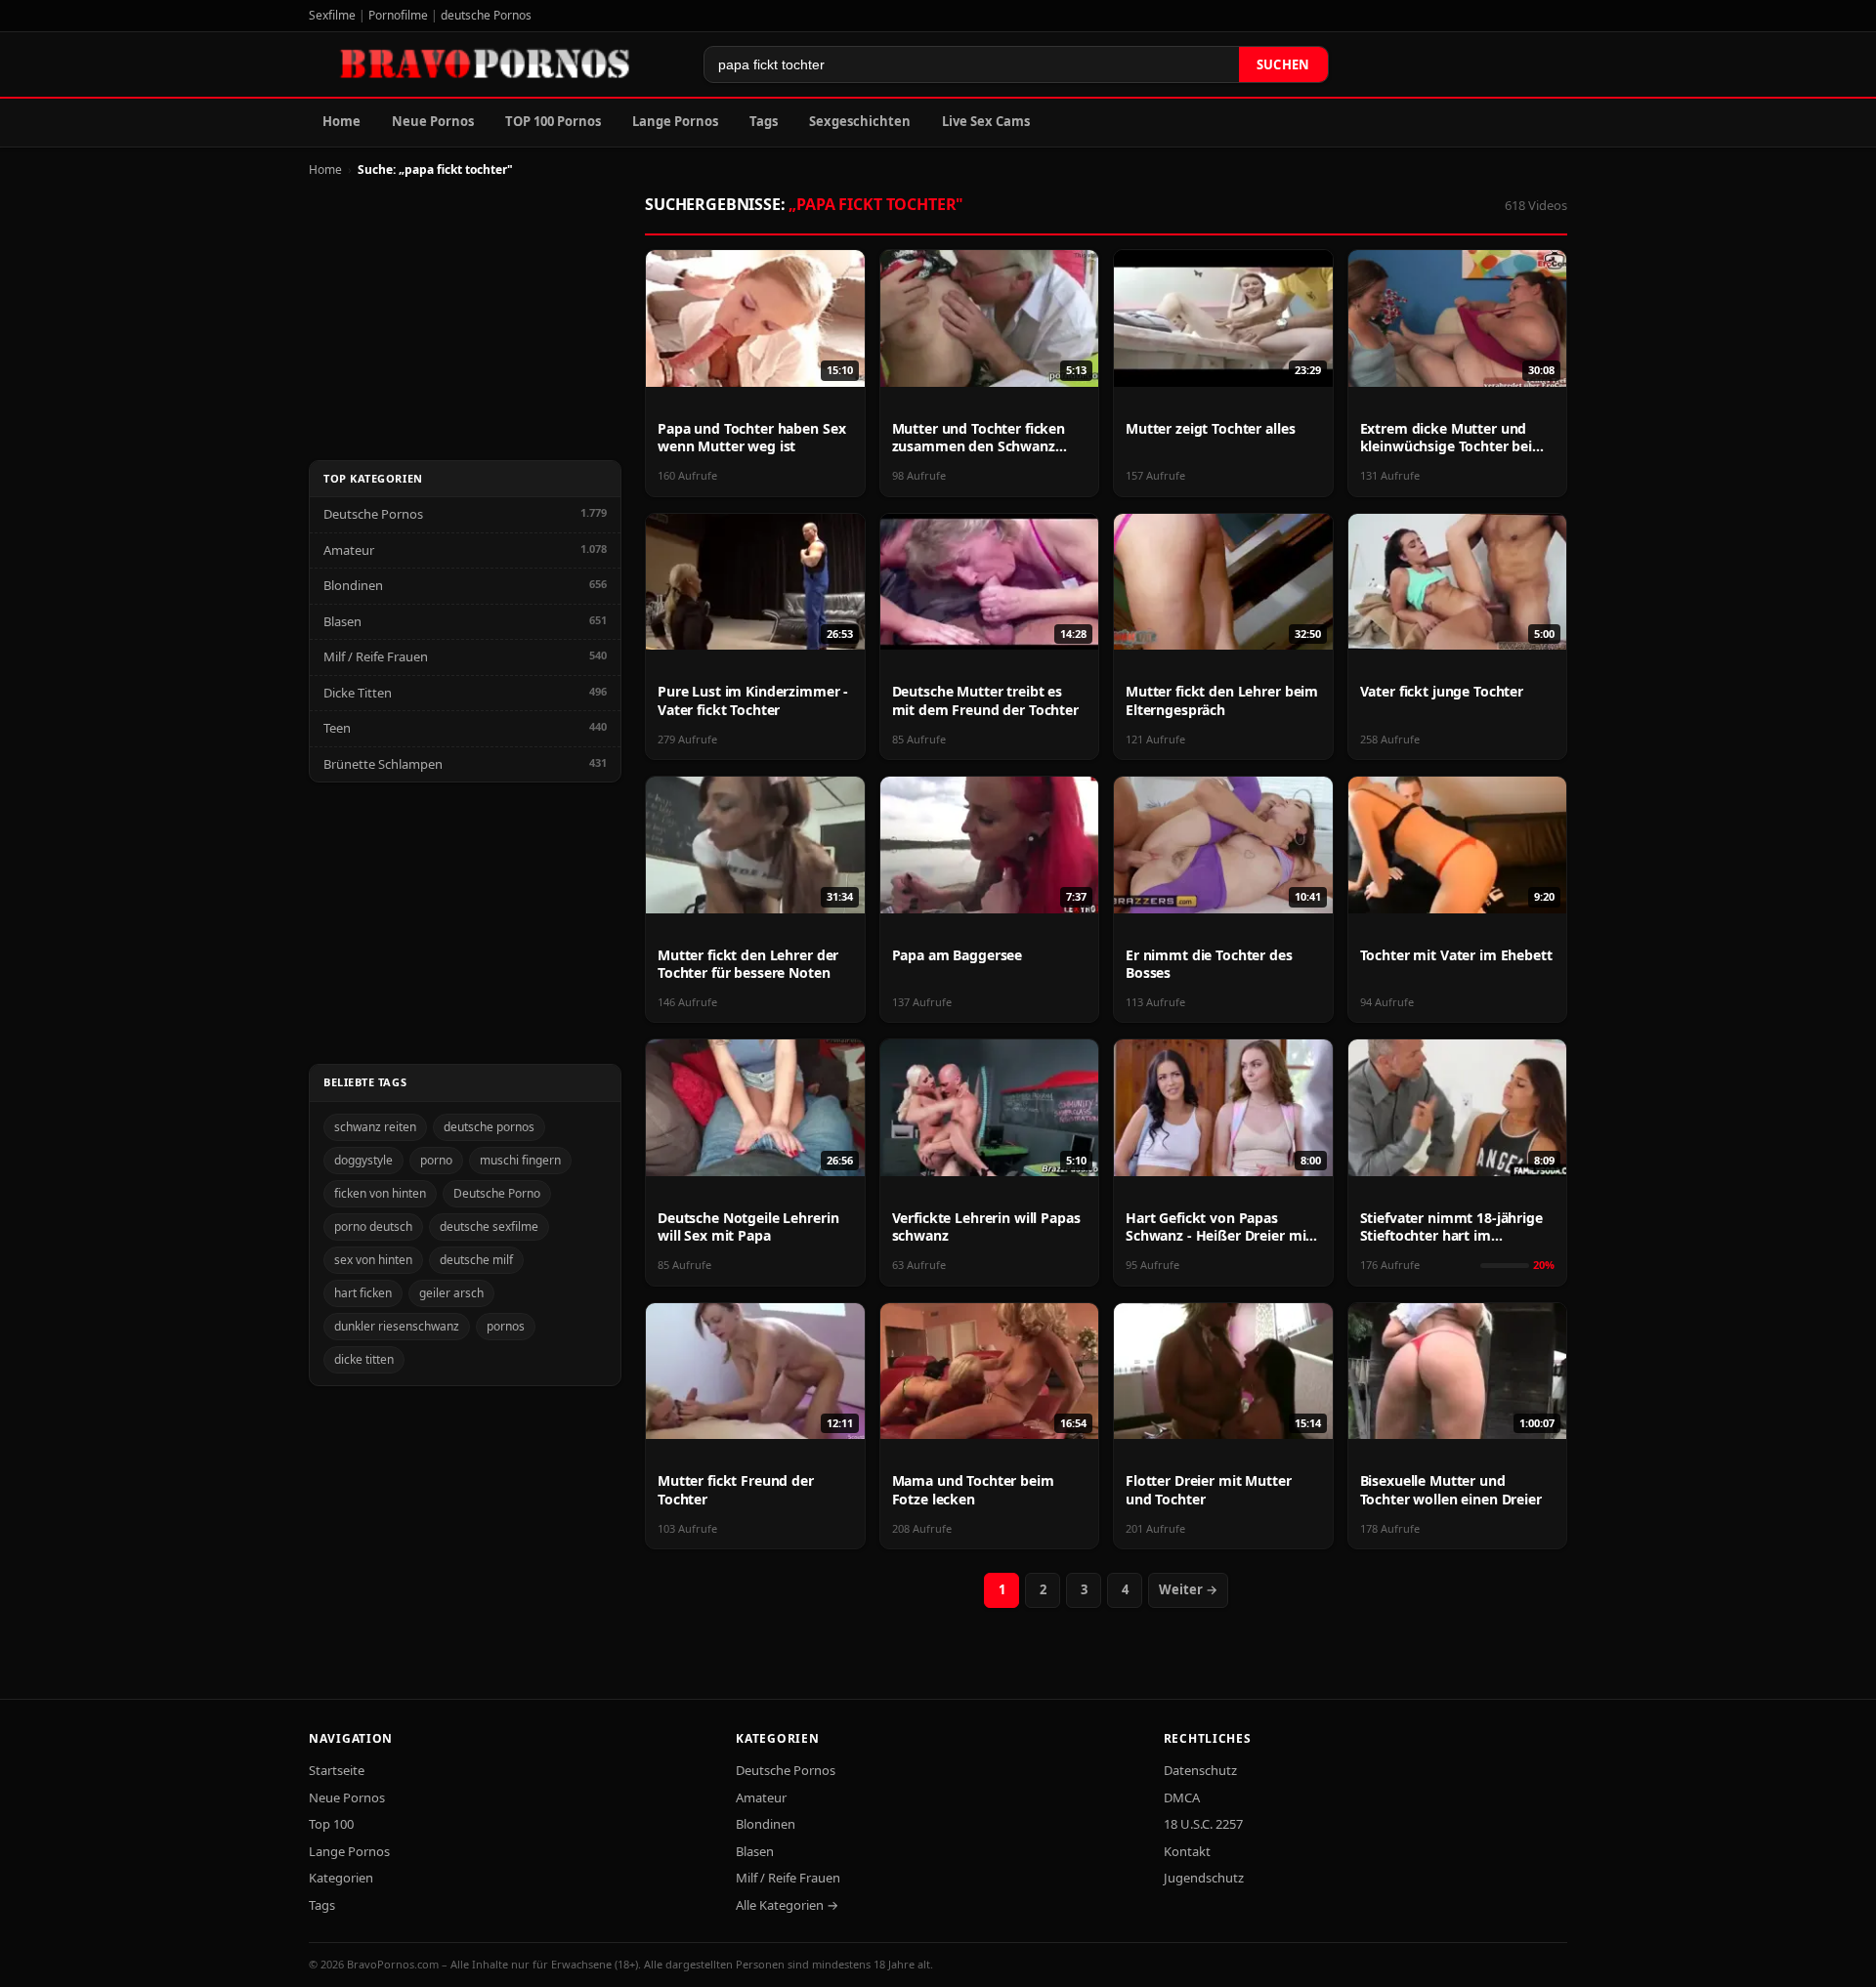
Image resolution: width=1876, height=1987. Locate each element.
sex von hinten (373, 1260)
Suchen (1283, 64)
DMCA (1182, 1797)
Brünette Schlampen (383, 764)
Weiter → (1188, 1589)
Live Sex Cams (986, 121)
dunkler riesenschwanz (397, 1326)
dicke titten (364, 1359)
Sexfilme (332, 15)
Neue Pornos (433, 121)
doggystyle (363, 1160)
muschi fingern (520, 1160)
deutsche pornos (489, 1127)
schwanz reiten (375, 1127)
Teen (337, 728)
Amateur (349, 550)
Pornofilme (398, 15)
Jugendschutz (1204, 1878)
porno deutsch (373, 1226)
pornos (506, 1326)
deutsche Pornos (486, 15)
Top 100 (331, 1824)
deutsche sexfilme (489, 1226)
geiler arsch (451, 1293)
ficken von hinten (380, 1193)
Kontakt (1187, 1851)
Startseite (337, 1770)
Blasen (342, 621)
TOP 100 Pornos (553, 121)
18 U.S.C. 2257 (1203, 1824)
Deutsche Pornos (373, 514)
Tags (764, 121)
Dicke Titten (358, 693)
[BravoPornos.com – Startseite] (494, 64)
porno (436, 1160)
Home (341, 121)
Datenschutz (1200, 1770)
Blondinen (353, 585)
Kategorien (341, 1878)
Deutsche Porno (497, 1193)
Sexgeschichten (860, 121)
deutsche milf (476, 1260)
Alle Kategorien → (787, 1905)
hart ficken (363, 1293)
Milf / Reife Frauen (376, 656)
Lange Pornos (675, 121)
